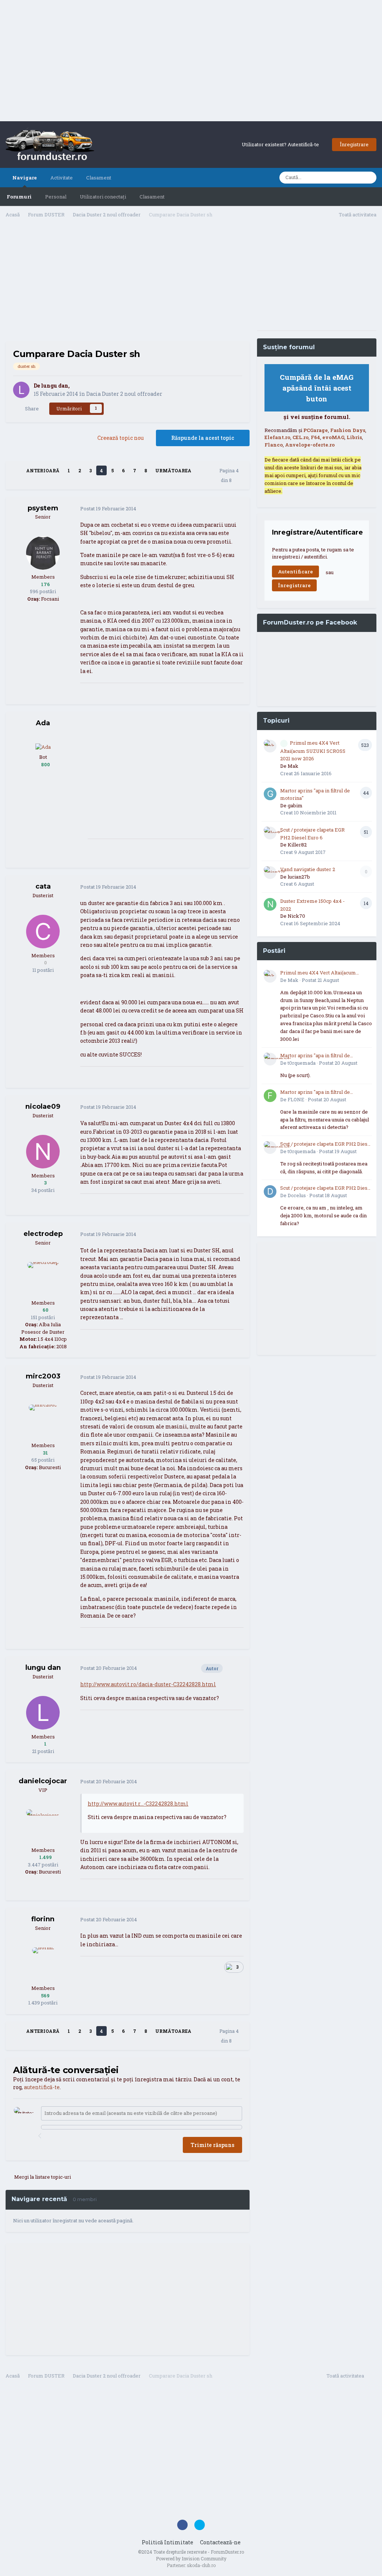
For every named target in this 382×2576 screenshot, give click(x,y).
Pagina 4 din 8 (229, 475)
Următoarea (173, 470)
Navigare (25, 178)
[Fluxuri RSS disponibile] (372, 2377)
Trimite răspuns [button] (212, 2145)
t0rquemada (302, 1063)
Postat (108, 508)
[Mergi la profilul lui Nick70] (270, 904)
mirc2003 (43, 1376)
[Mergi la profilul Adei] (43, 746)
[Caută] (369, 178)
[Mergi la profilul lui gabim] (270, 794)
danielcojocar (43, 1781)
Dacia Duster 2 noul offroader (124, 394)
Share (31, 409)
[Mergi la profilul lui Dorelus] (270, 1192)
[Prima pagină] (16, 470)
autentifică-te (42, 2087)
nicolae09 (43, 1107)
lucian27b (299, 877)
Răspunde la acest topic (203, 438)
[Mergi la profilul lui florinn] (43, 1964)
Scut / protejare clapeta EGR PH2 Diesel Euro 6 (326, 1144)
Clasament (152, 197)
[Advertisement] (191, 62)
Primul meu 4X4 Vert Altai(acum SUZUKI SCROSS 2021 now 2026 (313, 751)
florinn (43, 1919)
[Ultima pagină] (202, 470)
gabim (295, 805)
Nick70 (296, 916)
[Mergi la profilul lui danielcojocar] (43, 1826)
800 (45, 764)
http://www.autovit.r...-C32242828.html (138, 1804)
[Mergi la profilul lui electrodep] (43, 1279)
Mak (293, 766)
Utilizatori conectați (103, 197)
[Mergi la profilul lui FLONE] (270, 1096)
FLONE (296, 1099)
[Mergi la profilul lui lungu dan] (21, 390)
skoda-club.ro (201, 2565)
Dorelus (297, 1195)
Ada (43, 723)
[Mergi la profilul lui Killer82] (270, 833)
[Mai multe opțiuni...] (236, 509)
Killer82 (297, 845)
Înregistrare (354, 144)
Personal (56, 197)
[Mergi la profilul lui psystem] (43, 553)
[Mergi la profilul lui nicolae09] (43, 1152)
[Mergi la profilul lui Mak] (270, 746)
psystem (43, 508)
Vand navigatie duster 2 (308, 869)
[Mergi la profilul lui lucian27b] (270, 873)
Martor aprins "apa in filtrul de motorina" (315, 1056)
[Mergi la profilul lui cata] (43, 932)
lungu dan (55, 386)
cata (43, 886)
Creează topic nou (120, 438)
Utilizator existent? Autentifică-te (281, 144)
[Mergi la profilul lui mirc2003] (43, 1421)
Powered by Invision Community (191, 2558)
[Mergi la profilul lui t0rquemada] (270, 1059)
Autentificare (295, 572)
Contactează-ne (220, 2542)
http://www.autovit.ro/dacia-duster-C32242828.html (148, 1684)
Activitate (62, 178)
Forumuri (19, 197)
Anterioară (43, 470)
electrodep (43, 1234)
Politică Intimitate (167, 2542)
